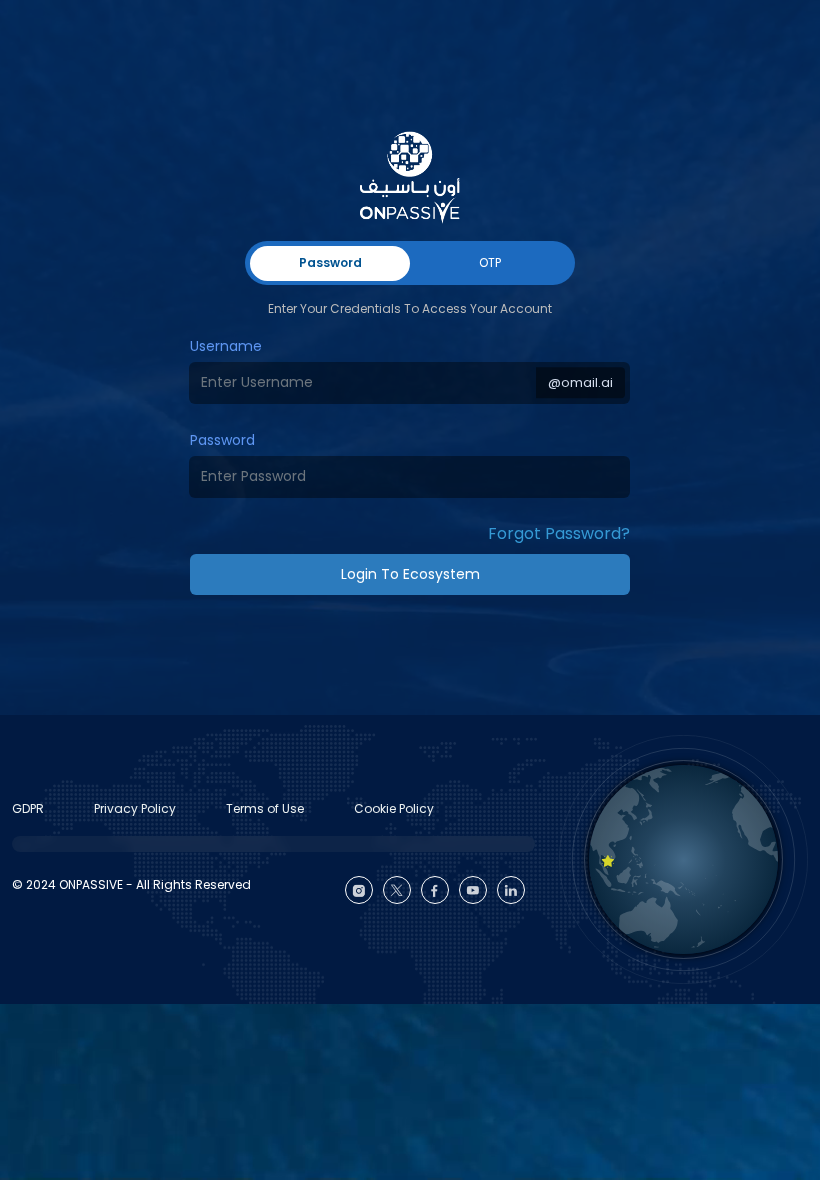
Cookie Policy (394, 808)
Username (226, 346)
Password (222, 440)
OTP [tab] (490, 262)
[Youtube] (473, 890)
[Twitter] (397, 890)
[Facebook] (435, 890)
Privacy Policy (135, 808)
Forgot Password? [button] (559, 533)
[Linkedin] (511, 890)
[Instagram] (359, 890)
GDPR (28, 808)
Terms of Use (265, 808)
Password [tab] (330, 262)
